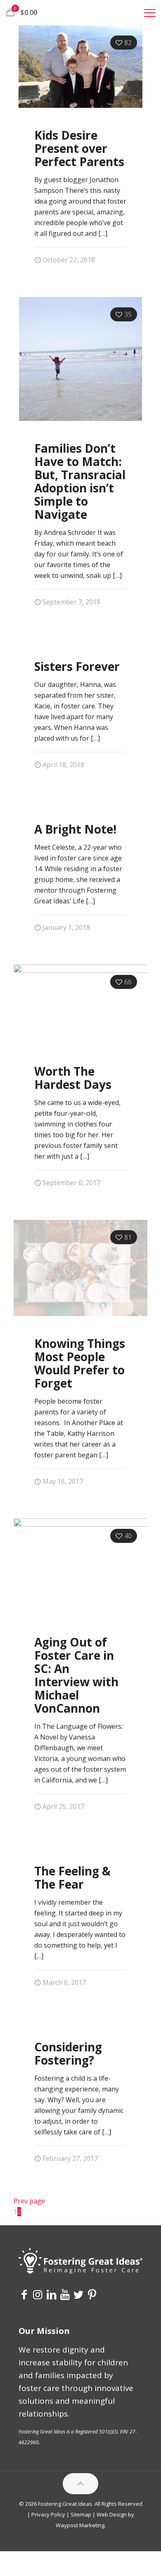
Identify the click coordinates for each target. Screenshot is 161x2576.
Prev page (29, 2201)
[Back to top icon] (80, 2484)
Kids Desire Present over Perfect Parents (79, 148)
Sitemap (81, 2514)
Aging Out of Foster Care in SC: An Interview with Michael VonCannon (76, 1675)
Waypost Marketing (80, 2525)
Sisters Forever (77, 666)
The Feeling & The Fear (72, 1877)
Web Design (112, 2514)
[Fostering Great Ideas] (80, 12)
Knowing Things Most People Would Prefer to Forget (80, 1363)
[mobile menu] (150, 12)
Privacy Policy (48, 2514)
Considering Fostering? (68, 2053)
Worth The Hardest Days (73, 1078)
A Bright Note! (75, 829)
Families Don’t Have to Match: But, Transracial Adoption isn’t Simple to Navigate (80, 481)
